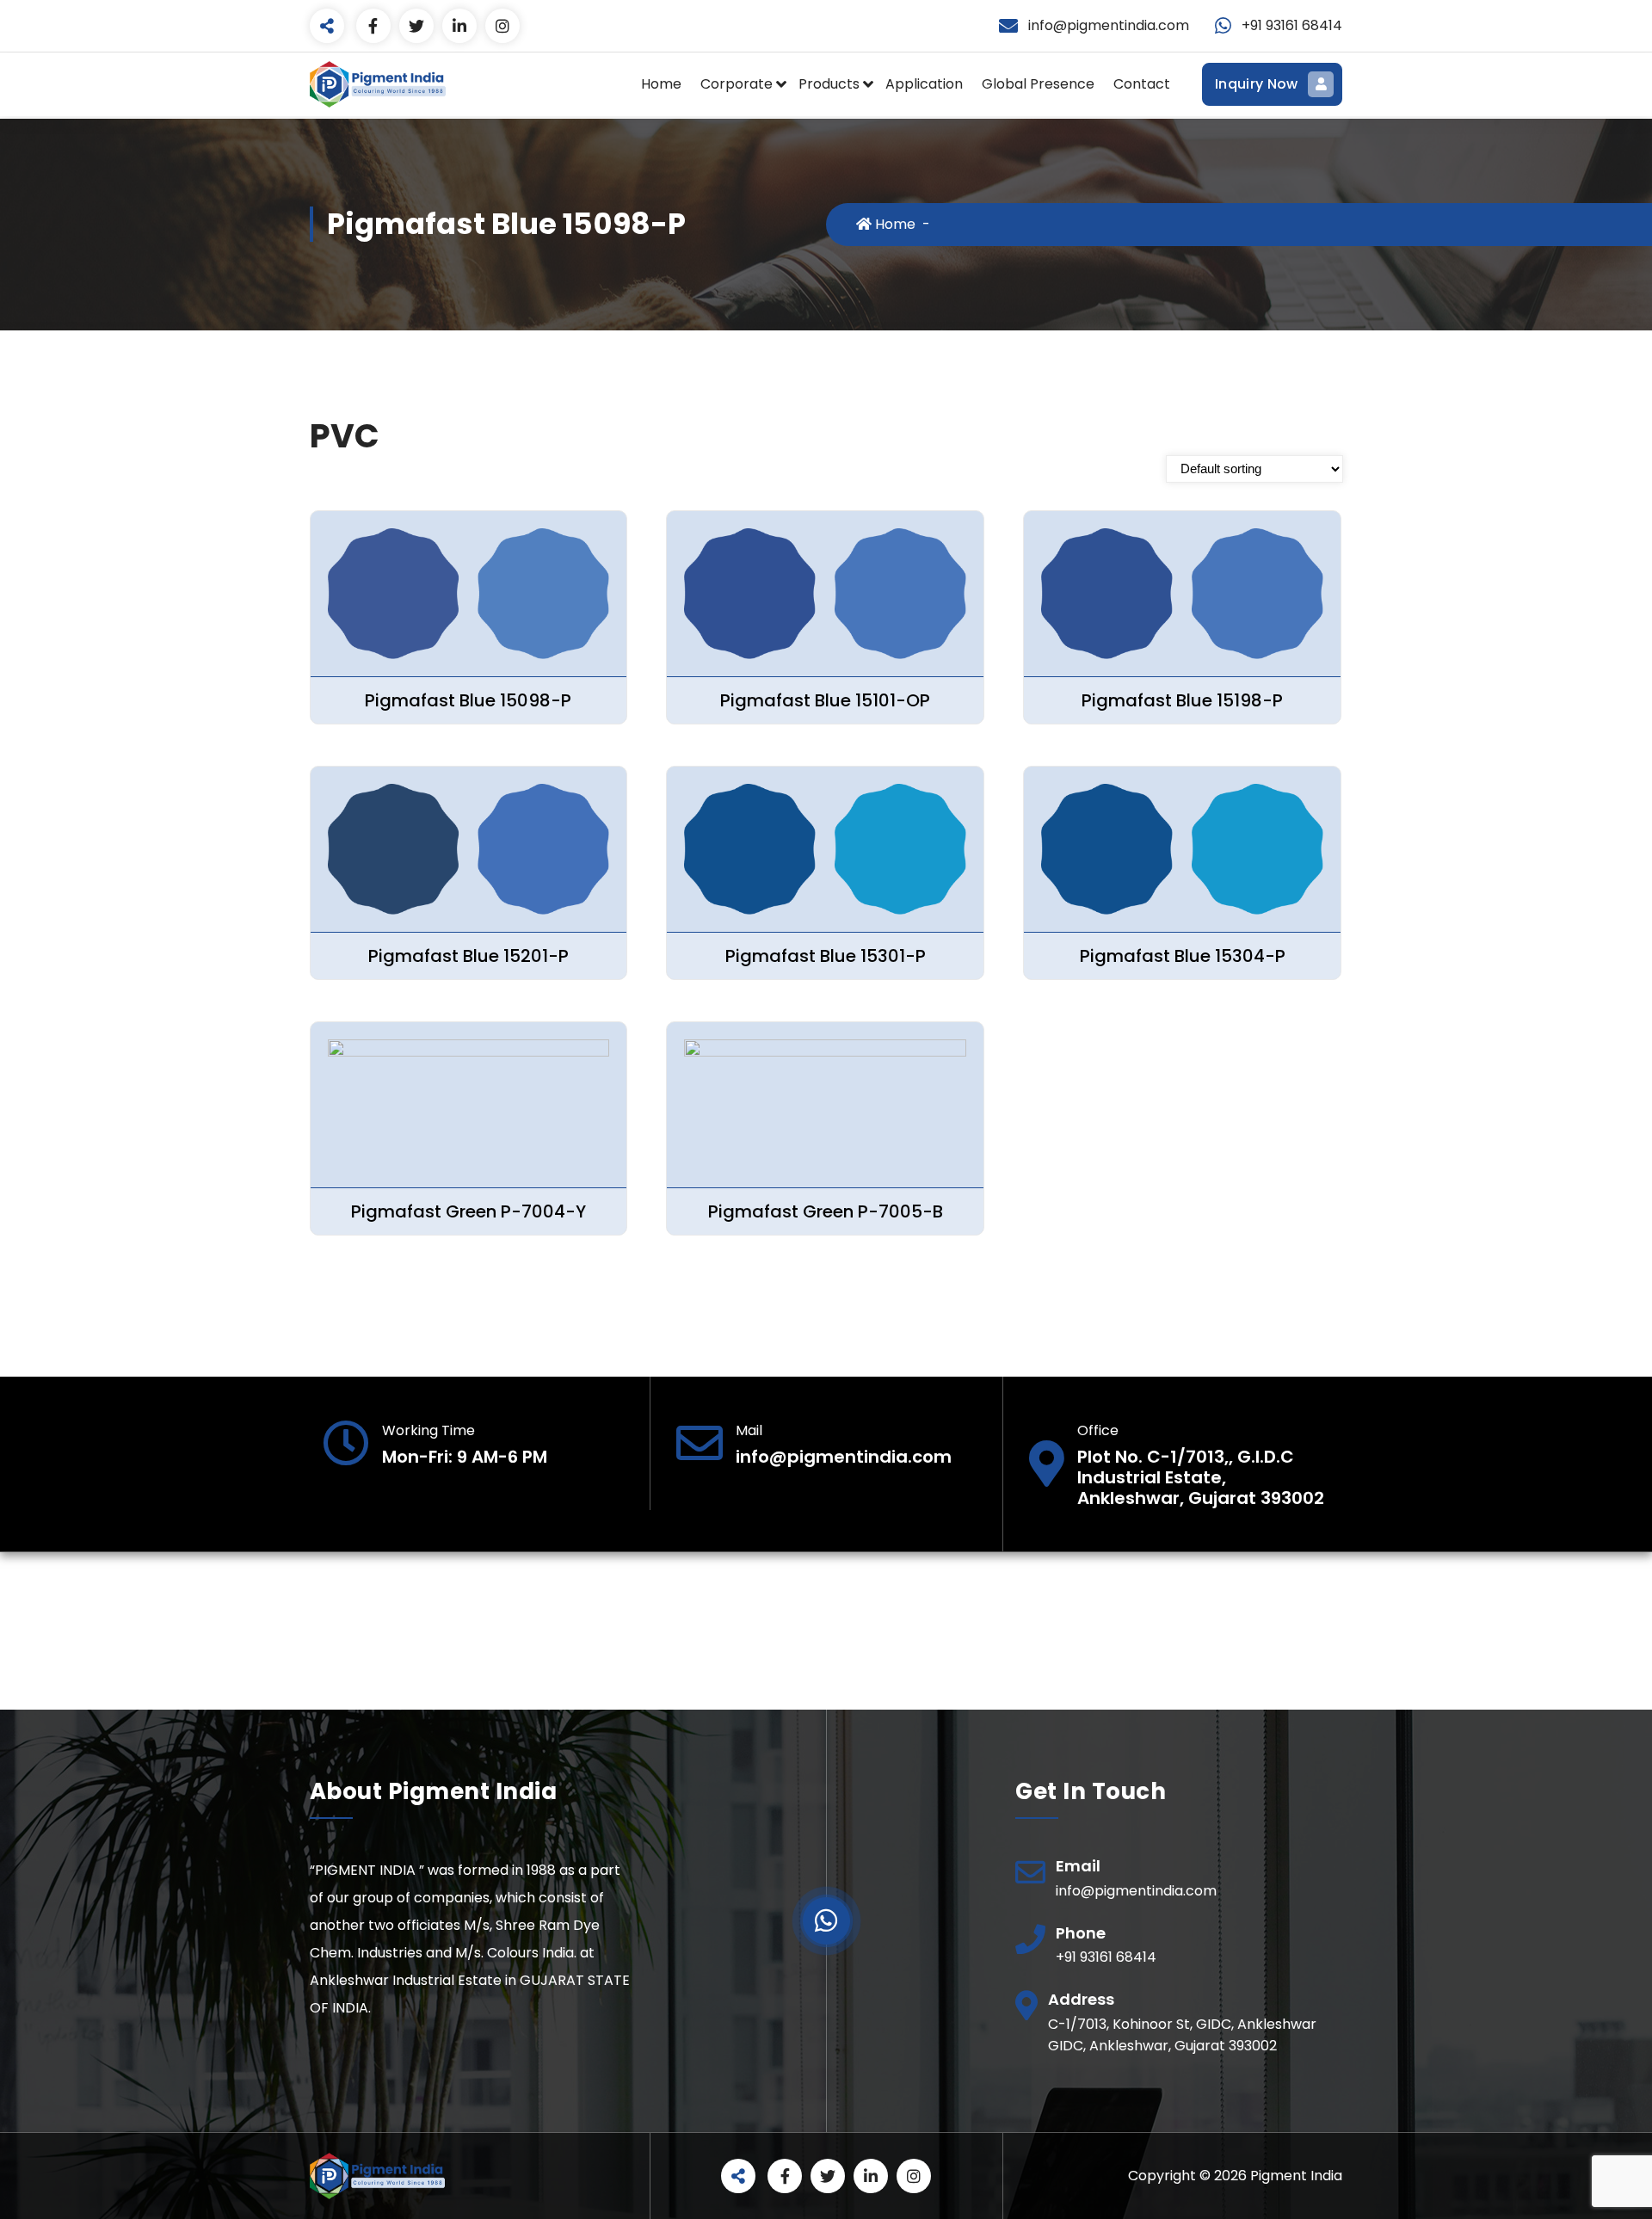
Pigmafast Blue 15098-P (468, 700)
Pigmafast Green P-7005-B (826, 1211)
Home (661, 84)
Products (829, 84)
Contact (1142, 84)
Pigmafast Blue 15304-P (1183, 956)
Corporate (737, 84)
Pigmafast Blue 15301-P (826, 956)
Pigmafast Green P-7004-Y (468, 1211)
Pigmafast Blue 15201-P (468, 956)
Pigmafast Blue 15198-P (1182, 700)
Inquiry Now (1256, 84)
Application (924, 84)
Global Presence (1038, 84)
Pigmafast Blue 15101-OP (825, 700)
